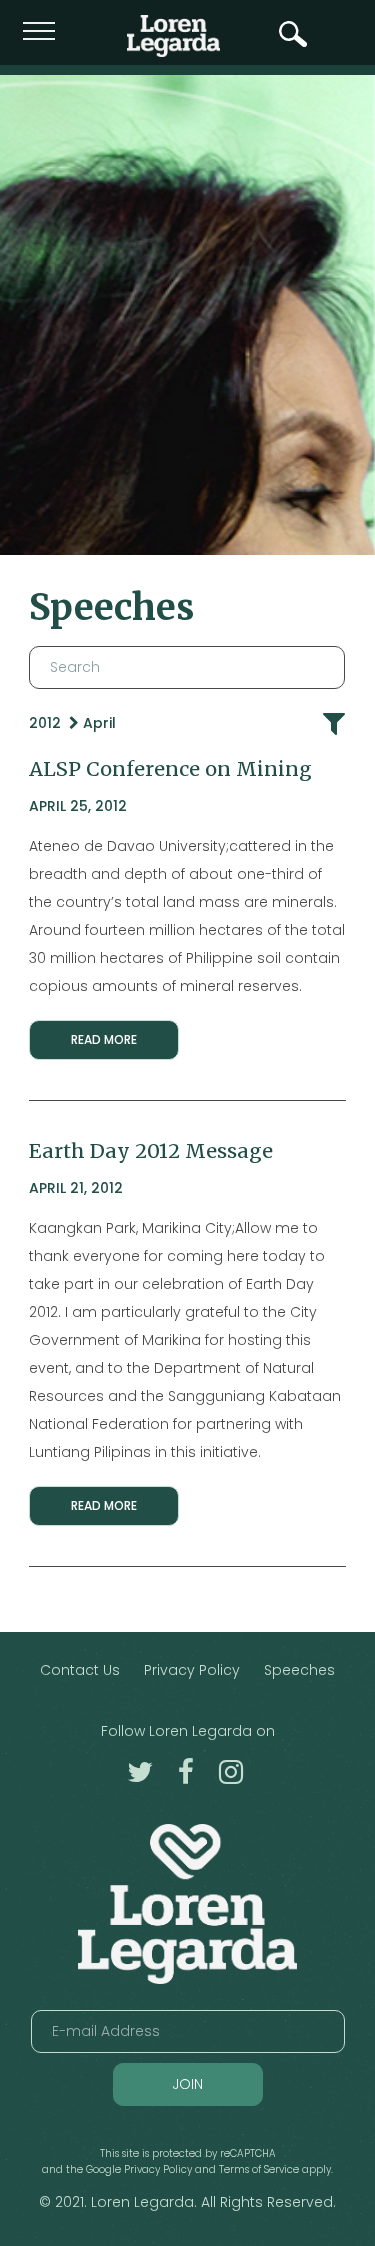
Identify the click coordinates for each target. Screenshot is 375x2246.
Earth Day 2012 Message (151, 1151)
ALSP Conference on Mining (170, 769)
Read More (104, 1039)
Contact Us (80, 1670)
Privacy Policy (192, 1670)
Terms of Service (259, 2169)
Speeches (299, 1670)
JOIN (187, 2084)
